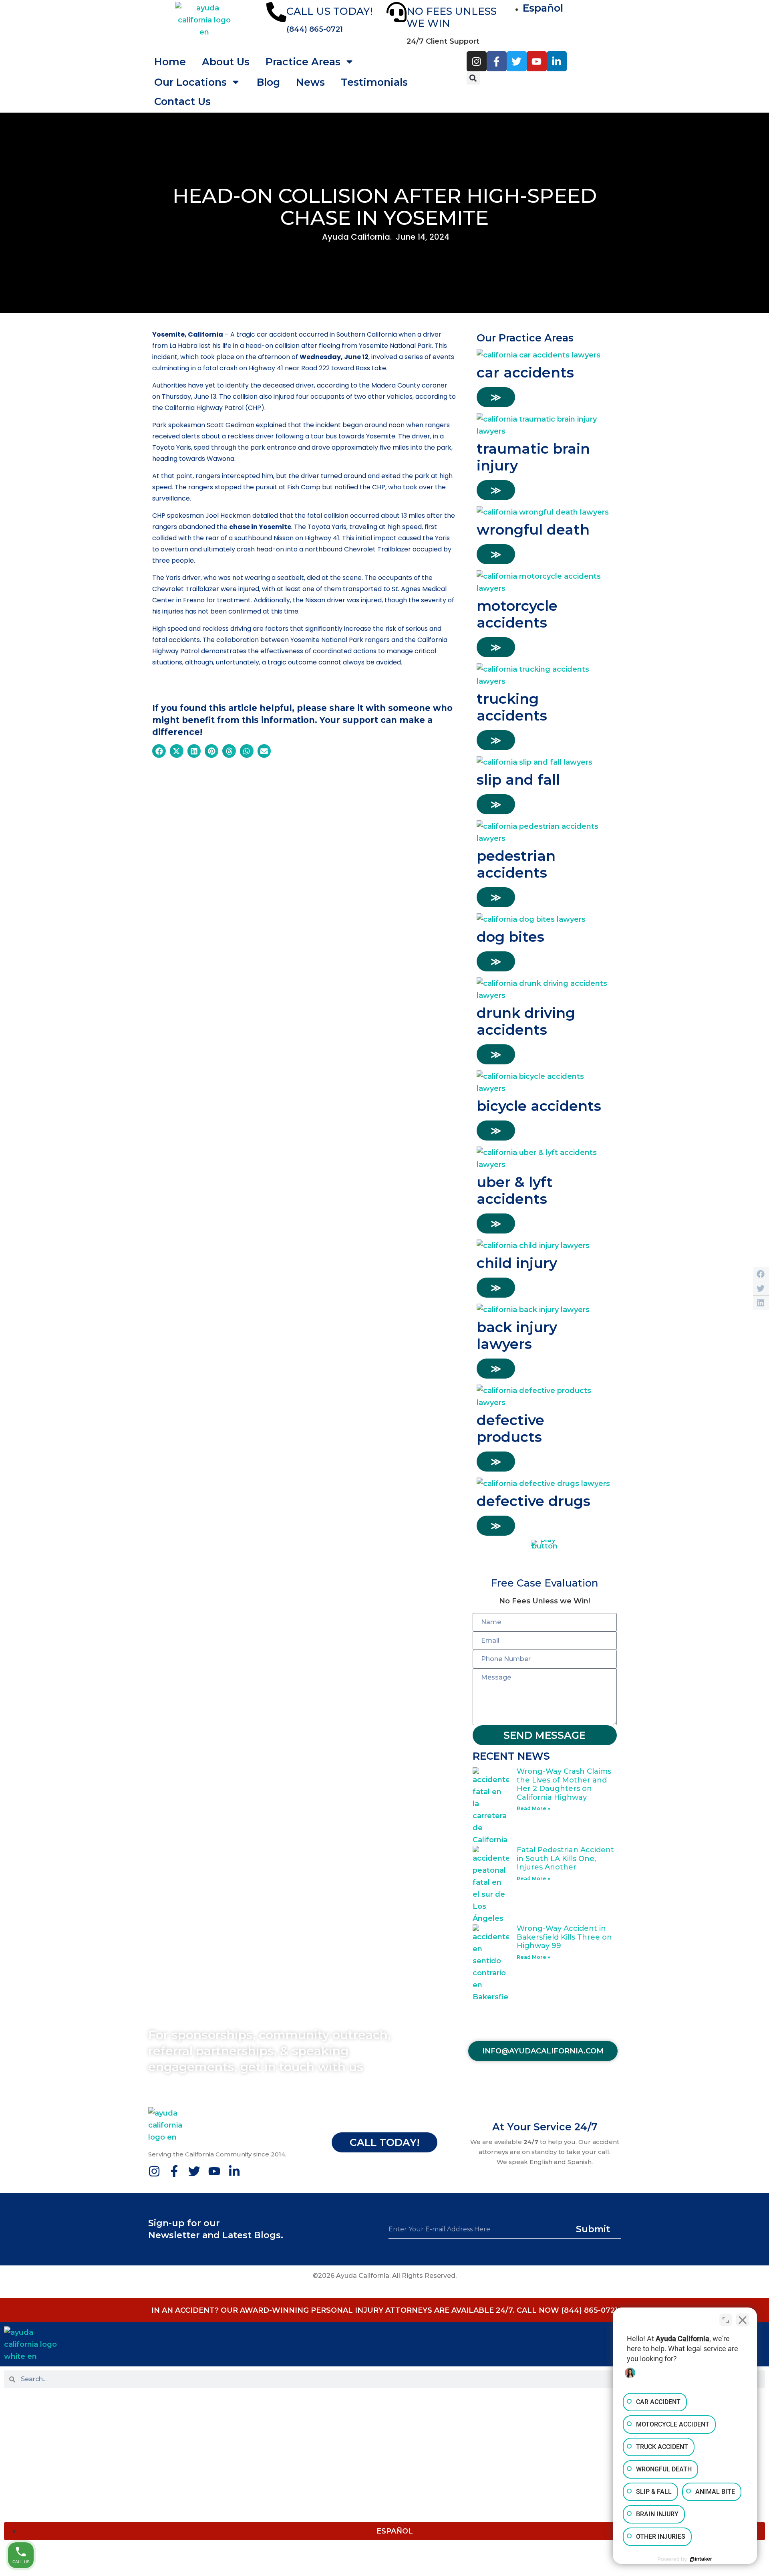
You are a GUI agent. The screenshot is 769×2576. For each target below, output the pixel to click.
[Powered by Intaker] (701, 2559)
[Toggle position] (726, 2320)
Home (170, 62)
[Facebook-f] (497, 61)
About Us (226, 62)
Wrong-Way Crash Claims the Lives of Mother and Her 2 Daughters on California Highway (564, 1784)
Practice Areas (31, 2432)
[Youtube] (537, 61)
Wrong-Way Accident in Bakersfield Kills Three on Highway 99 (564, 1937)
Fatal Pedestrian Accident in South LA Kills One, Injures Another (565, 1858)
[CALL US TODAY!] (276, 12)
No (370, 82)
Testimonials (28, 2496)
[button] (473, 78)
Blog (268, 82)
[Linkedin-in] (557, 61)
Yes (398, 82)
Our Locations (190, 82)
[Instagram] (477, 61)
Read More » (533, 1808)
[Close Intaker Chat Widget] (743, 2320)
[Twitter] (517, 61)
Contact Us (182, 101)
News (14, 2480)
